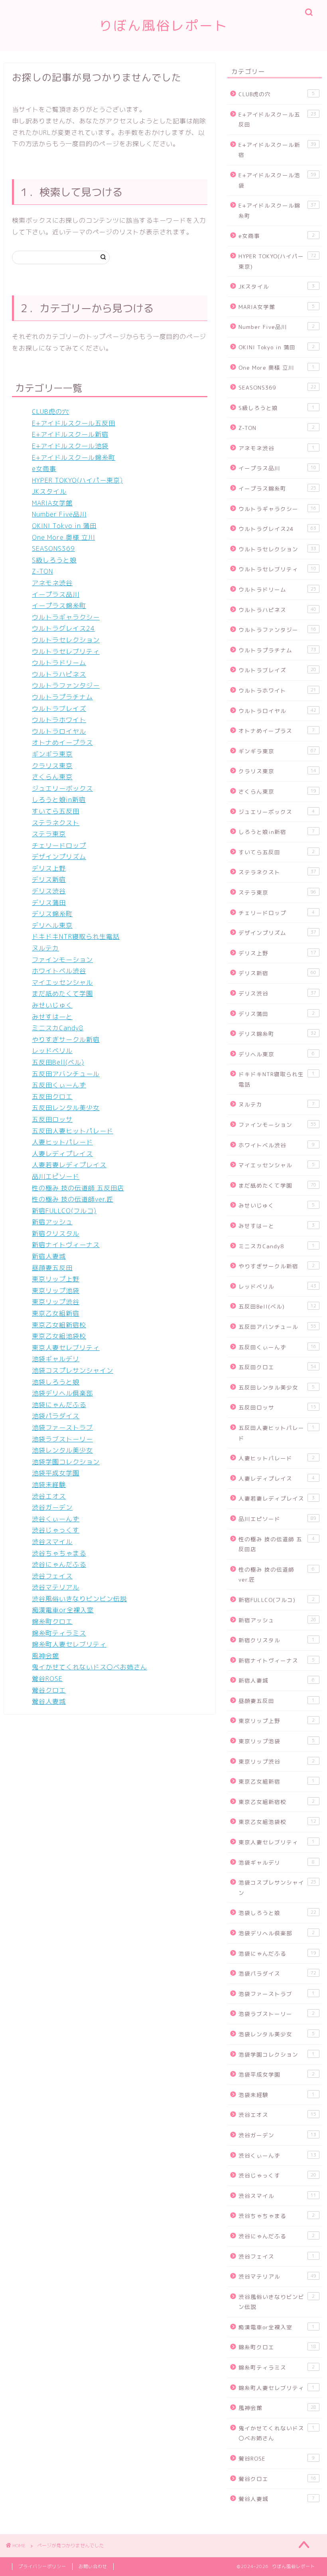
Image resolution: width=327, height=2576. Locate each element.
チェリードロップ (59, 845)
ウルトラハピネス (59, 674)
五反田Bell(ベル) (58, 1062)
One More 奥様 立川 (63, 537)
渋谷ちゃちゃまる (59, 1553)
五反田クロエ (52, 1097)
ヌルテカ (45, 948)
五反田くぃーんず (59, 1085)
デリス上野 (49, 868)
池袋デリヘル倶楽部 (62, 1393)
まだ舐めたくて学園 (62, 994)
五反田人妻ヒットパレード (73, 1131)
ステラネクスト (56, 823)
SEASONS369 (53, 548)
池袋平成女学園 (56, 1473)
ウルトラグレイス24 (63, 628)
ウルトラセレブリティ (66, 651)
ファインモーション (62, 960)
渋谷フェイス (52, 1576)
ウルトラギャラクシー (66, 617)
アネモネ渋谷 (52, 583)
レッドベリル (52, 1051)
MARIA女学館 (52, 503)
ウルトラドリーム (59, 663)
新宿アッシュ (52, 1222)
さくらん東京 (52, 777)
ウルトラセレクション (66, 640)
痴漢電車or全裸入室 (63, 1610)
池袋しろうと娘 (56, 1382)
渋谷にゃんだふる (59, 1564)
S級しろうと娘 (54, 560)
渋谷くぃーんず (56, 1519)
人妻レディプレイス (62, 1154)
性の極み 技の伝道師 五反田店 (78, 1188)
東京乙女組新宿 (56, 1313)
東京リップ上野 (56, 1279)
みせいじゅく (52, 1005)
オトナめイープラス (62, 743)
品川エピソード (56, 1176)
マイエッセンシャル (62, 982)
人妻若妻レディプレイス (69, 1165)
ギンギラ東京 (52, 754)
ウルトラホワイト (59, 720)
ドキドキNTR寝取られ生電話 (76, 937)
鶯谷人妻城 (49, 1701)
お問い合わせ (93, 2566)
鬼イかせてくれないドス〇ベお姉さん (90, 1667)
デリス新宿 (49, 879)
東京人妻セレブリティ (66, 1348)
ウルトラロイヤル (59, 731)
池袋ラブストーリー (62, 1439)
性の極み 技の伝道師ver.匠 (73, 1199)
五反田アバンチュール (66, 1074)
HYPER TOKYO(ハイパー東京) (77, 480)
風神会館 (45, 1656)
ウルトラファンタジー (66, 685)
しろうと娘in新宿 (59, 800)
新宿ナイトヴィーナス (66, 1245)
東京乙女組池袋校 (59, 1336)
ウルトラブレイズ (59, 709)
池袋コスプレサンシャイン (73, 1370)
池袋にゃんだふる (59, 1405)
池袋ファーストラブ (62, 1428)
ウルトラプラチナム (62, 697)
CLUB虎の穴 (50, 412)
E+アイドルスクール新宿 (70, 434)
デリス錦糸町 (52, 914)
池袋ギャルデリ (56, 1359)
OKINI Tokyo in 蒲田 (64, 526)
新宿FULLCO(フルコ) (64, 1211)
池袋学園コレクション (66, 1462)
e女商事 (44, 469)
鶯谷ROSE (47, 1679)
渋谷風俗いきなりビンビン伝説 (79, 1599)
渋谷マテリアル (56, 1587)
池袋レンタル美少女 (62, 1450)
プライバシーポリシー (42, 2566)
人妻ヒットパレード (62, 1142)
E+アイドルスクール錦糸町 (74, 457)
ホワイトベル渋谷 (59, 971)
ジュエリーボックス (62, 788)
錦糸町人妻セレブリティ (69, 1644)
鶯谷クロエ (49, 1690)
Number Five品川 (59, 514)
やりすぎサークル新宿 (66, 1040)
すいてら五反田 (56, 811)
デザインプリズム (59, 857)
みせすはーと (52, 1017)
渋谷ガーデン (52, 1507)
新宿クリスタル (56, 1234)
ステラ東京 (49, 834)
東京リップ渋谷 (56, 1302)
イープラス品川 (56, 594)
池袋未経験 (49, 1485)
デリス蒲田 (49, 903)
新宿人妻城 (49, 1256)
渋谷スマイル (52, 1542)
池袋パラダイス (56, 1416)
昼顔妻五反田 (52, 1268)
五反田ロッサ (52, 1119)
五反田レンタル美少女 (66, 1108)
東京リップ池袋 (56, 1291)
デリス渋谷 (49, 891)
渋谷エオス (49, 1496)
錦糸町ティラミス (59, 1633)
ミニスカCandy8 (58, 1028)
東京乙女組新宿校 (59, 1325)
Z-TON (42, 571)
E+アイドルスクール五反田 (74, 423)
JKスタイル (49, 491)
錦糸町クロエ (52, 1622)
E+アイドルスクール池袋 (70, 446)
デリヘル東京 (52, 925)
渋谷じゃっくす (56, 1530)
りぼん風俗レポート (163, 25)
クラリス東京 (52, 766)
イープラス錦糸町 (59, 606)
